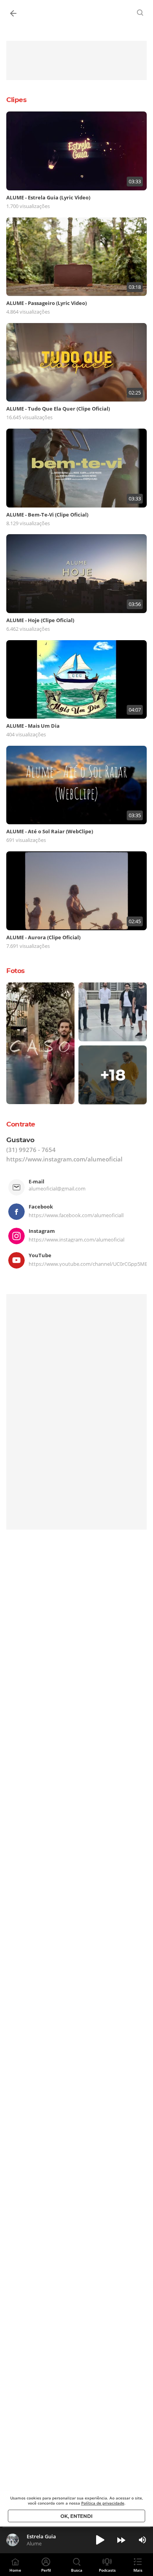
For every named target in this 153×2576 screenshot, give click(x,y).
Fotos (15, 971)
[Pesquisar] (140, 13)
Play (100, 2540)
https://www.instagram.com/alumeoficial (64, 1159)
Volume (142, 2540)
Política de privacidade (103, 2503)
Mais (138, 2570)
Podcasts (107, 2570)
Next (121, 2540)
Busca (77, 2570)
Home (15, 2570)
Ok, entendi (76, 2516)
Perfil (46, 2570)
